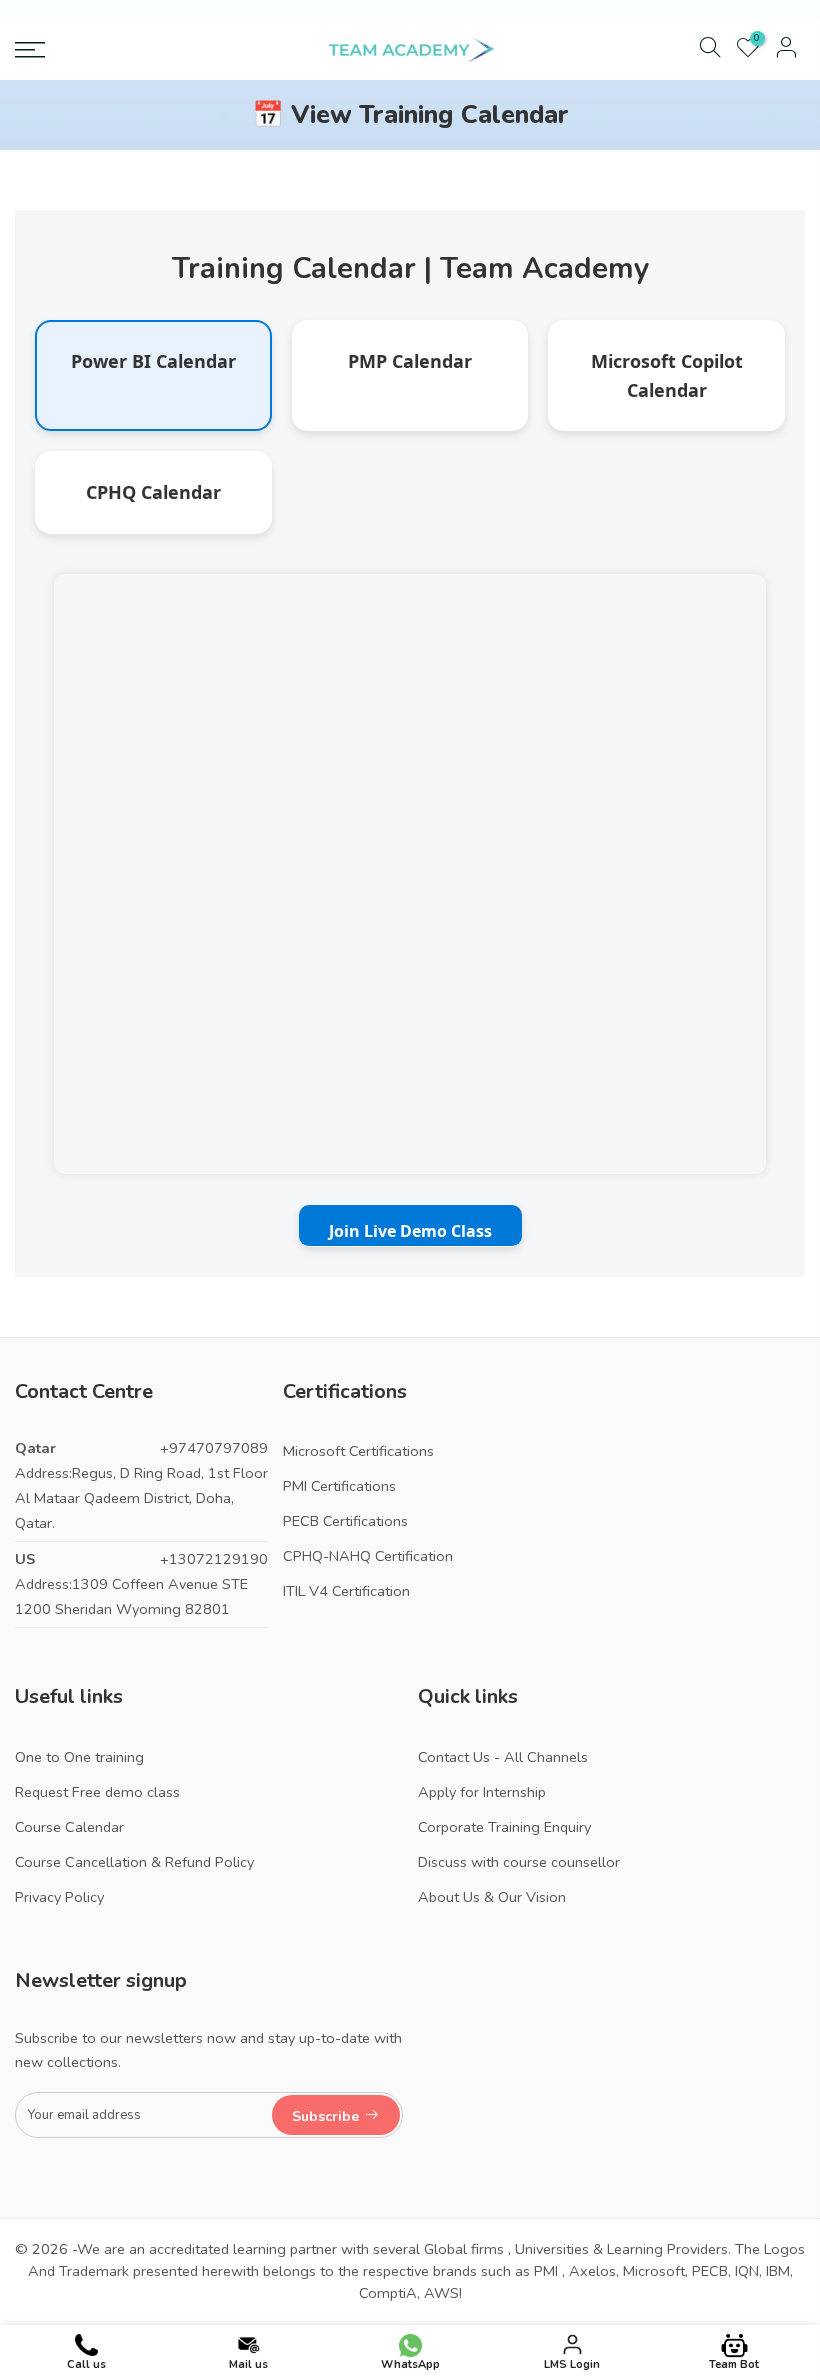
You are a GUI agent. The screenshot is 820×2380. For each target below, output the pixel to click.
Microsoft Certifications (358, 1451)
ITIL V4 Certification (346, 1591)
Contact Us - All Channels (503, 1757)
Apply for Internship (482, 1792)
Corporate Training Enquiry (504, 1827)
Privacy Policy (59, 1897)
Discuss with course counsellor (519, 1862)
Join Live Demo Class (410, 1231)
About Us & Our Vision (492, 1897)
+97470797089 (214, 1448)
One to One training (79, 1757)
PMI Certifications (339, 1486)
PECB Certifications (345, 1521)
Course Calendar (69, 1827)
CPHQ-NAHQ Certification (368, 1556)
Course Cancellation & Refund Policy (134, 1862)
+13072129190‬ (214, 1559)
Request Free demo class (97, 1792)
